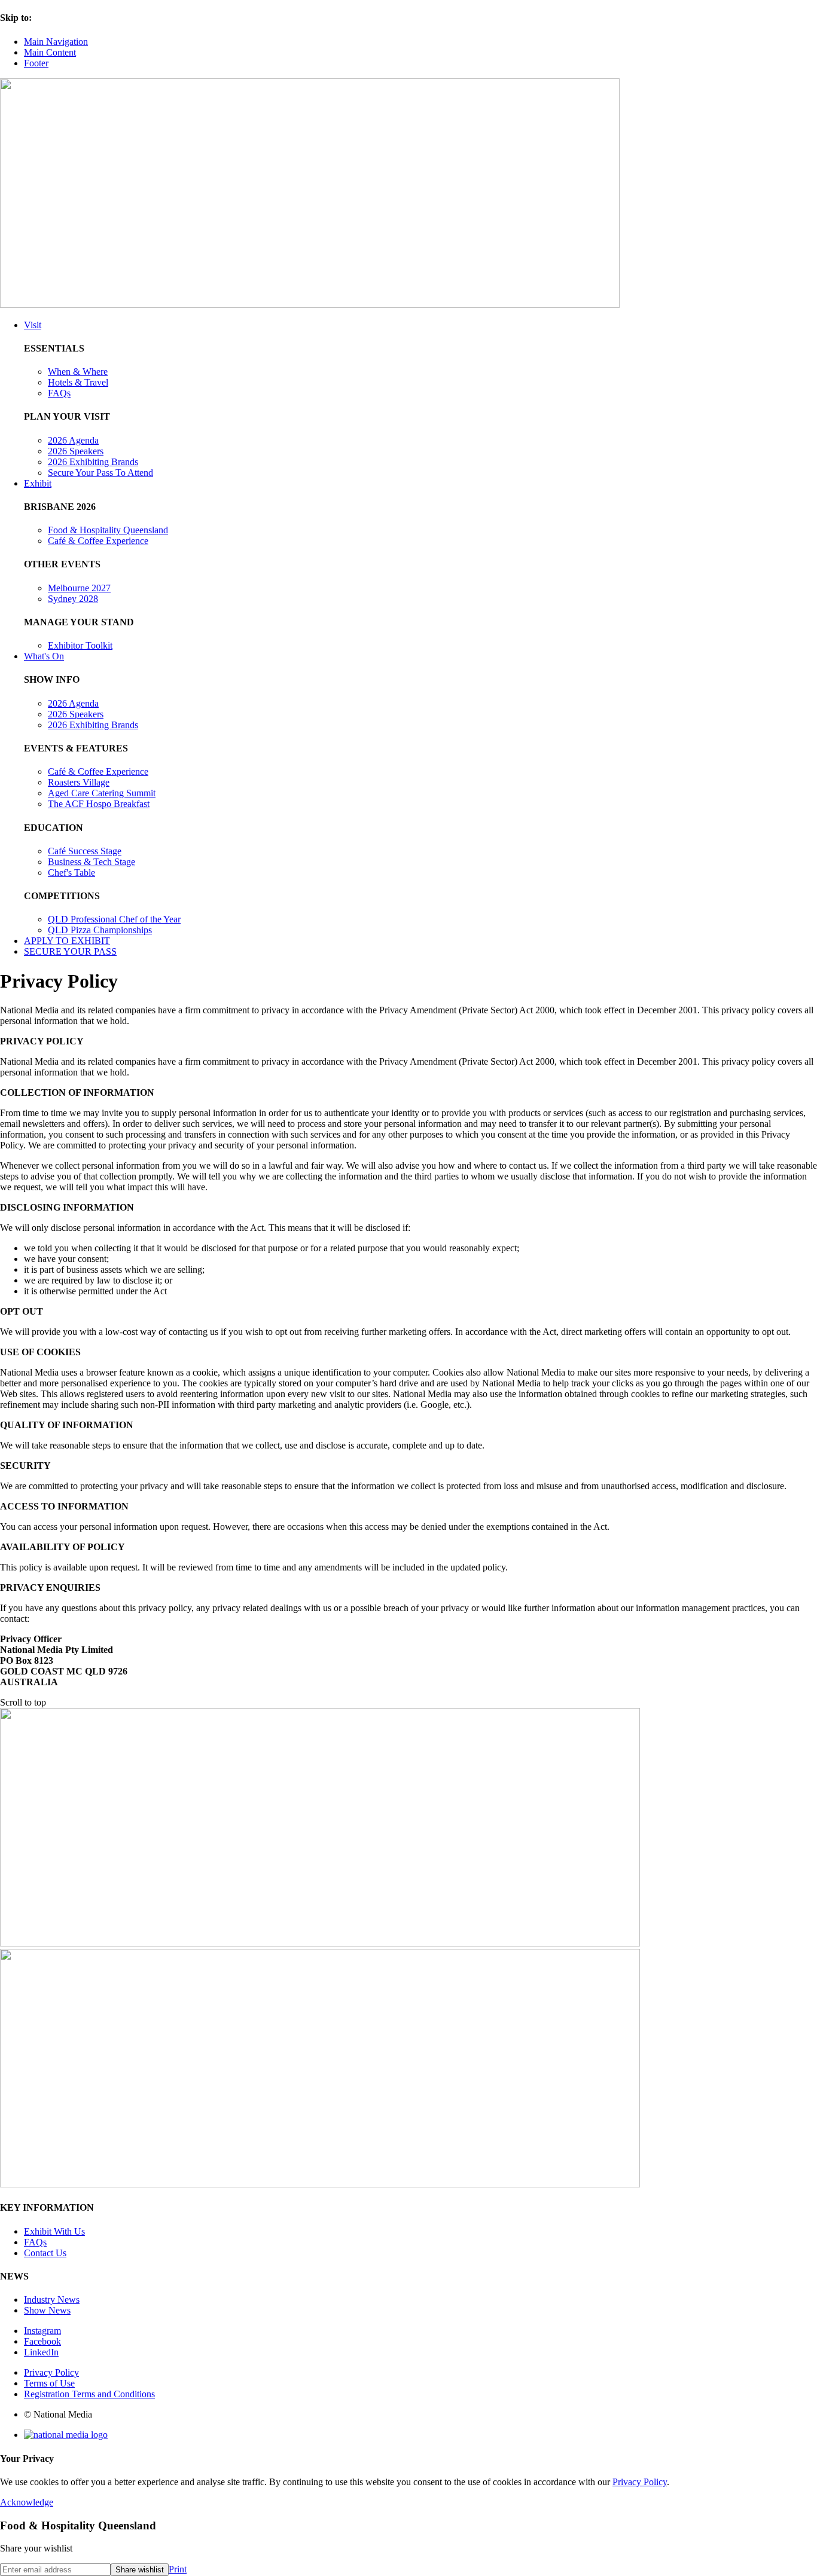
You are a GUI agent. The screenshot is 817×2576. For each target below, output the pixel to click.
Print (178, 2569)
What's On (44, 656)
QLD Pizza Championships (100, 930)
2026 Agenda (73, 440)
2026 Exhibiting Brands (93, 462)
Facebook (42, 2341)
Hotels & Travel (78, 382)
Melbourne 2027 (79, 588)
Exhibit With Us (54, 2231)
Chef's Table (71, 873)
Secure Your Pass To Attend (100, 473)
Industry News (52, 2300)
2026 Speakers (76, 451)
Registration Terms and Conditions (89, 2394)
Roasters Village (79, 782)
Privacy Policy (51, 2372)
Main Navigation (56, 42)
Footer (36, 63)
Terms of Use (49, 2383)
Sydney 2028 (73, 599)
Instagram (42, 2331)
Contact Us (45, 2253)
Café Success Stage (85, 851)
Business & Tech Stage (92, 862)
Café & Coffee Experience (98, 541)
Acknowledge (27, 2502)
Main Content (50, 52)
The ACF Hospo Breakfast (99, 804)
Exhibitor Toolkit (80, 645)
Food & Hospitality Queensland (108, 530)
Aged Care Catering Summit (102, 793)
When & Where (78, 372)
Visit (33, 325)
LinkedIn (41, 2352)
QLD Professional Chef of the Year (114, 919)
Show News (47, 2310)
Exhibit (38, 483)
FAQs (59, 393)
